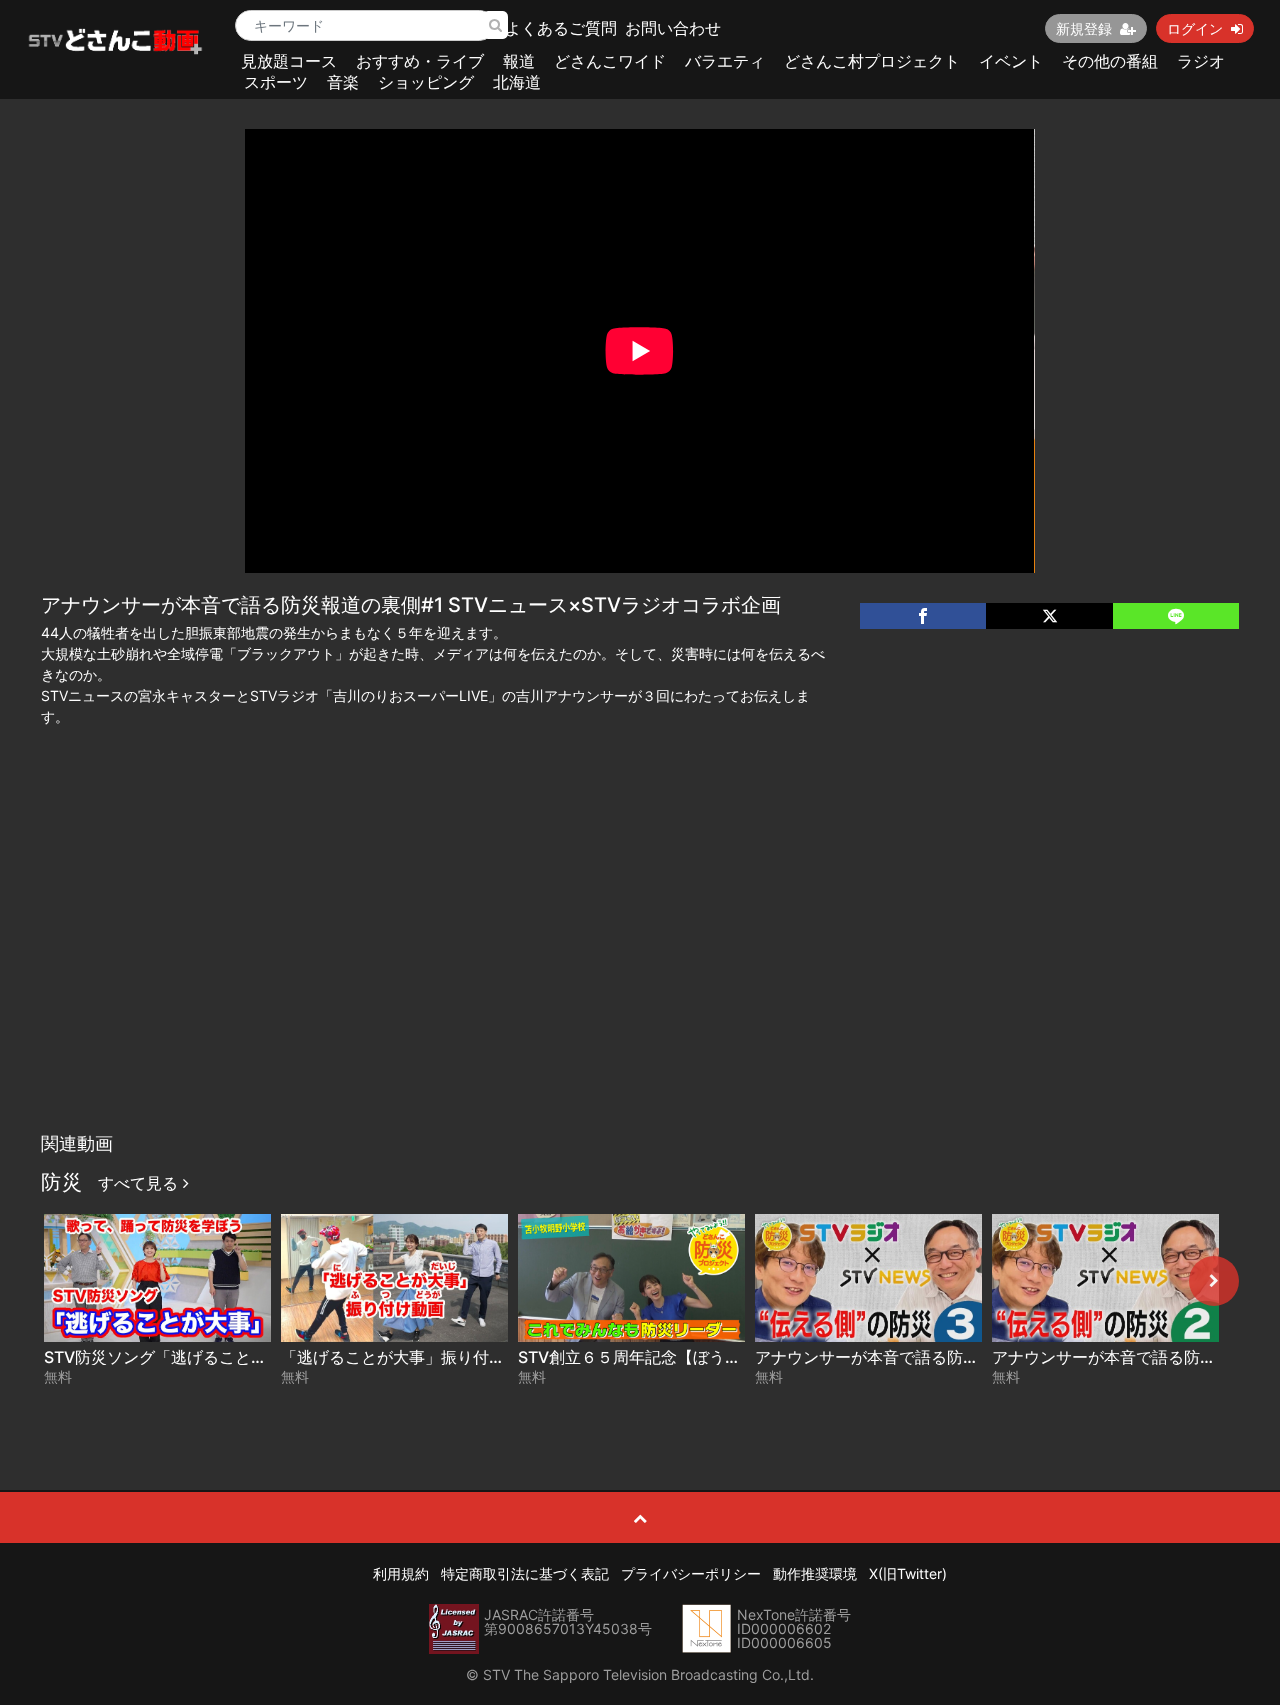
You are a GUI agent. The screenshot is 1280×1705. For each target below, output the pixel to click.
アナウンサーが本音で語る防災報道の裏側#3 (917, 1357)
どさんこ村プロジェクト (872, 61)
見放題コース (289, 61)
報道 (519, 61)
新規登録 (1084, 28)
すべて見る (140, 1183)
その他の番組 (1110, 61)
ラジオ (1201, 61)
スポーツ (276, 82)
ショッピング (426, 82)
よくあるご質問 (561, 28)
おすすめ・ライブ (420, 61)
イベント (1011, 61)
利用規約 (401, 1573)
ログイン (1195, 28)
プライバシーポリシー (691, 1573)
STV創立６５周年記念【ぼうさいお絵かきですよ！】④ (720, 1357)
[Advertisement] (640, 973)
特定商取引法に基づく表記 (525, 1573)
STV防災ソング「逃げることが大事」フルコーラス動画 (243, 1357)
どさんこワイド (610, 61)
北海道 (517, 82)
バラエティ (725, 61)
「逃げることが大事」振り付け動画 (409, 1357)
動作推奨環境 (815, 1573)
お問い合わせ (673, 28)
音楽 (343, 82)
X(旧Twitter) (908, 1573)
